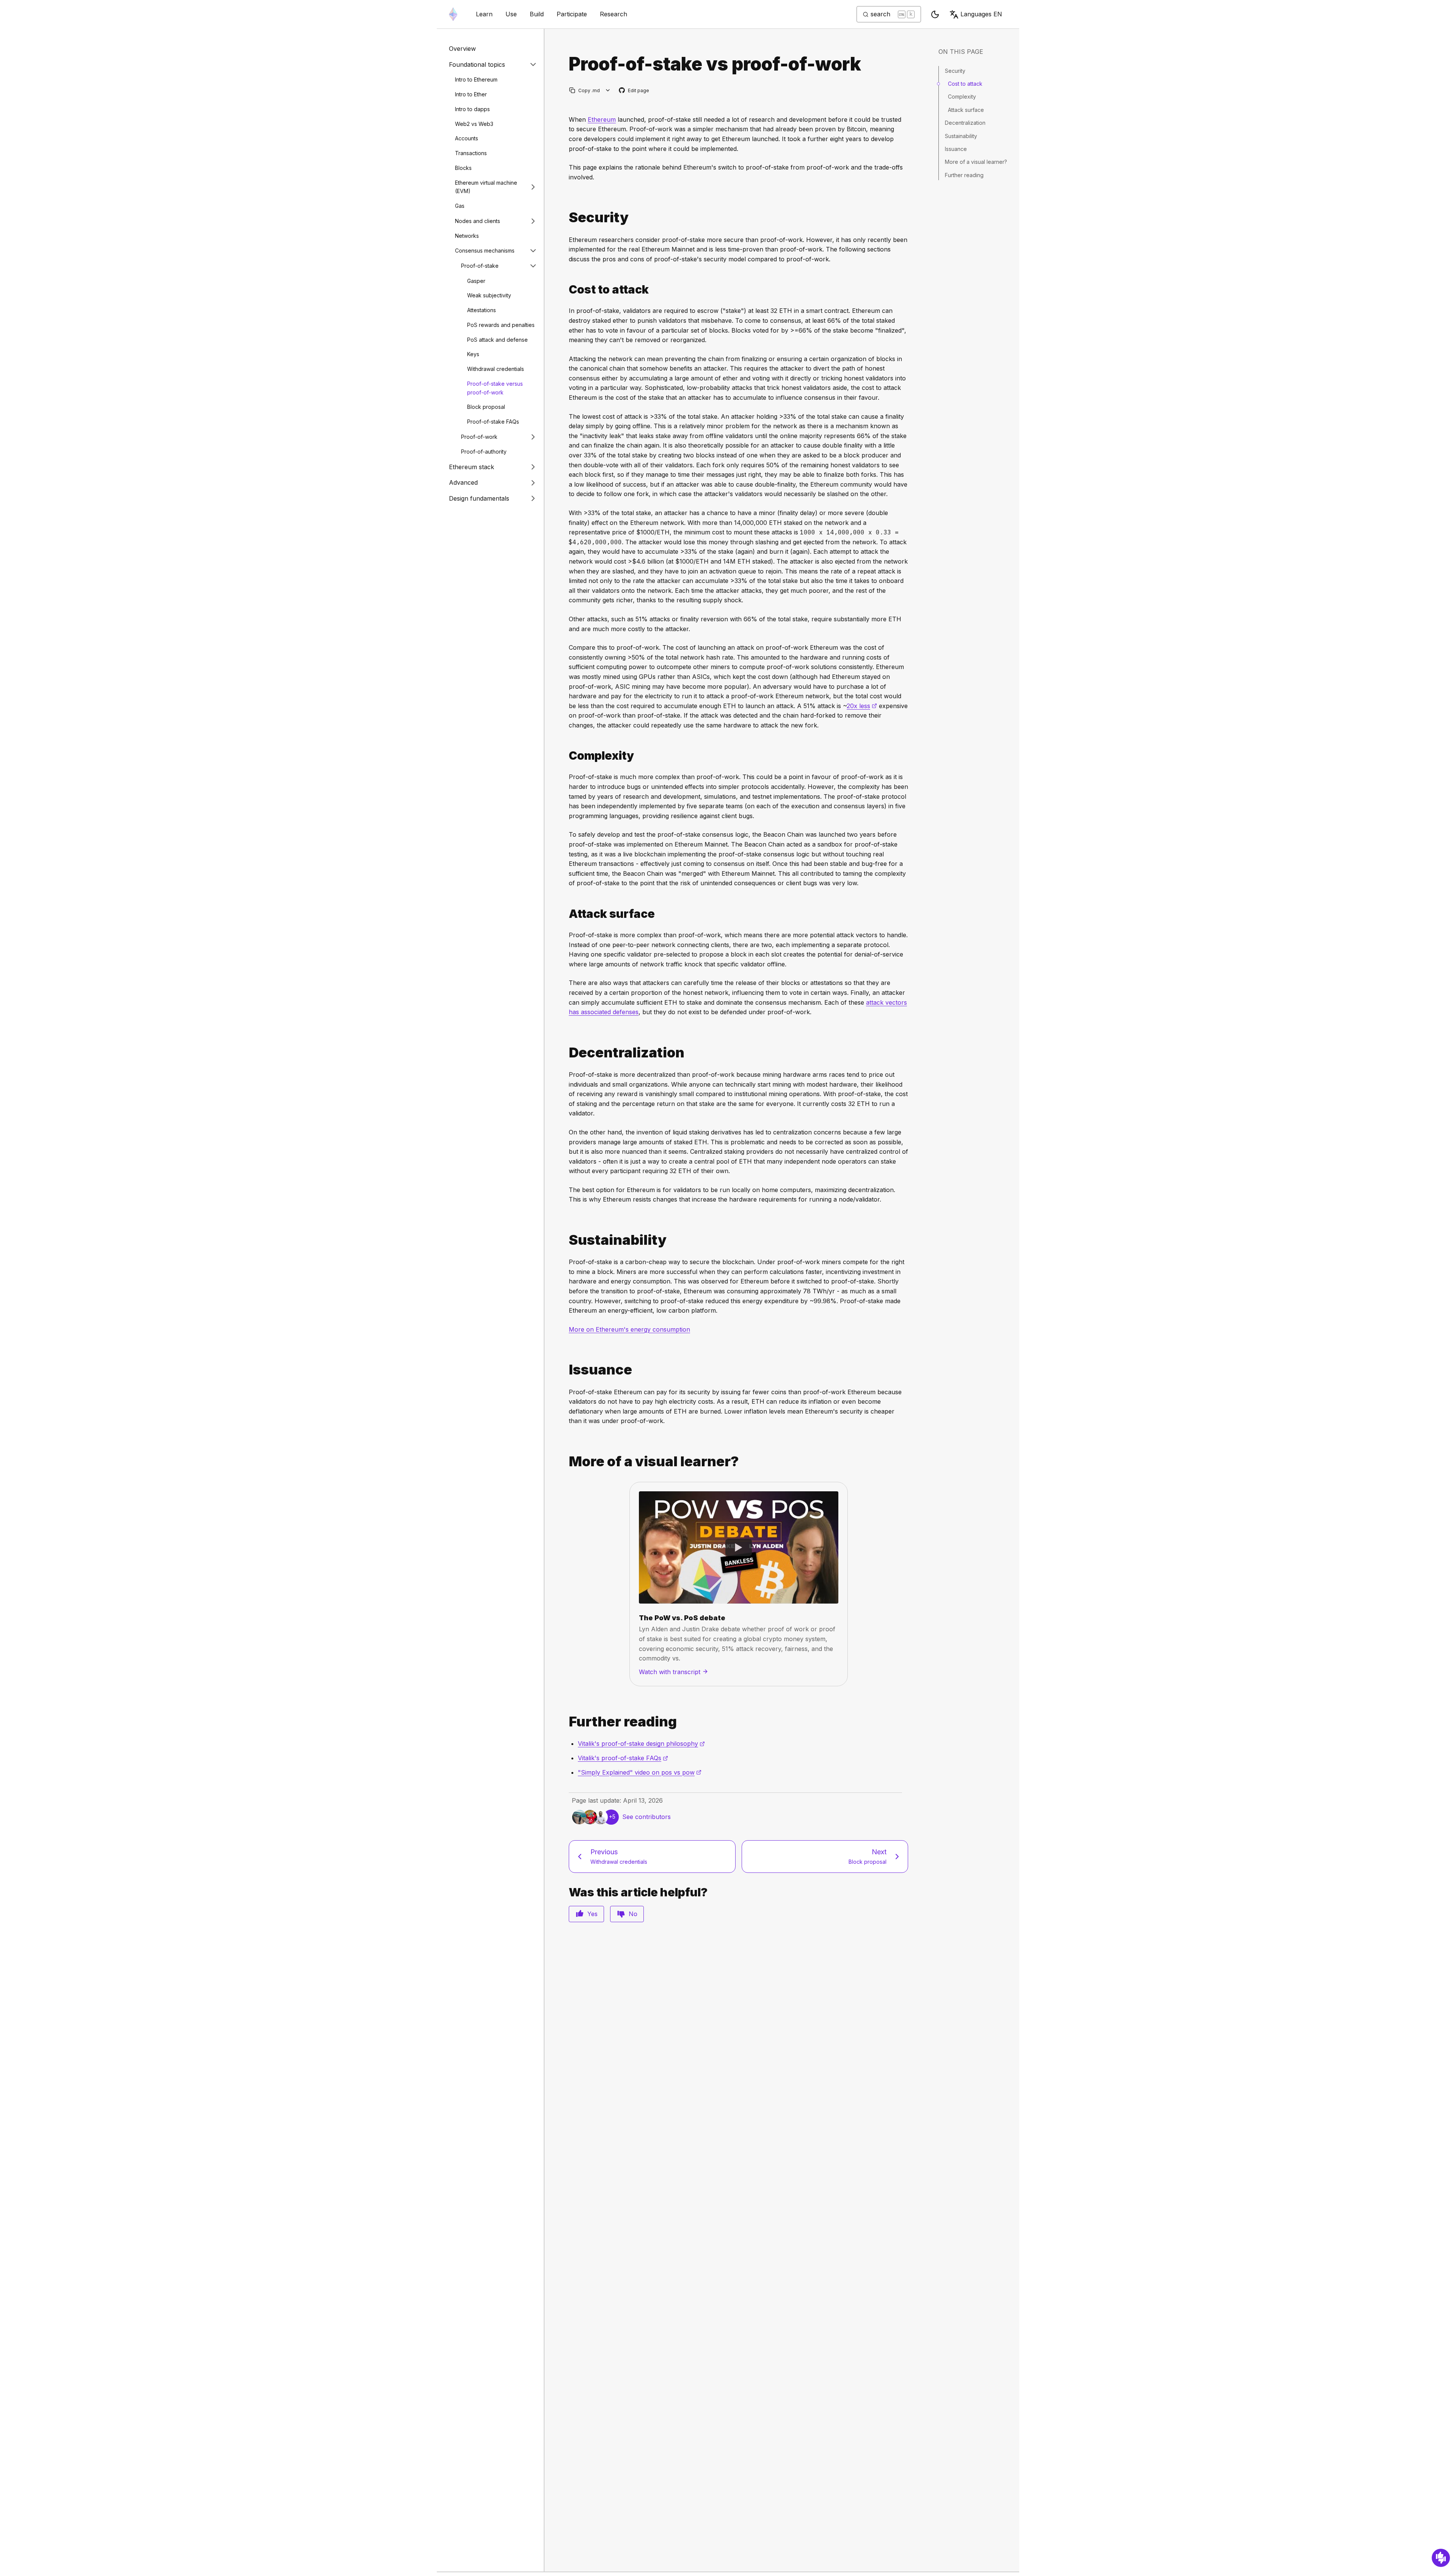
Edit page (634, 91)
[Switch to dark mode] (935, 14)
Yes (592, 1914)
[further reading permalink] (566, 1722)
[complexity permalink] (566, 756)
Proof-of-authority (484, 452)
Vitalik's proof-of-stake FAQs (623, 1758)
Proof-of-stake (480, 266)
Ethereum (602, 119)
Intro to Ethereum (476, 79)
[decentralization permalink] (566, 1053)
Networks (467, 236)
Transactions (471, 153)
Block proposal (486, 407)
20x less (862, 706)
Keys (473, 354)
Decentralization (965, 123)
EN (981, 14)
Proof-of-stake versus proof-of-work (495, 388)
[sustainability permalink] (566, 1240)
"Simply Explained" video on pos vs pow (640, 1772)
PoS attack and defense (497, 339)
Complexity (962, 97)
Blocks (463, 168)
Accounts (467, 138)
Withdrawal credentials (496, 369)
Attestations (482, 310)
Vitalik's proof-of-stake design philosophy (641, 1744)
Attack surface (966, 110)
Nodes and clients (478, 221)
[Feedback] (1441, 2558)
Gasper (476, 280)
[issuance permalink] (566, 1370)
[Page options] (608, 90)
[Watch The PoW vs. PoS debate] (739, 1547)
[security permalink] (566, 218)
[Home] (453, 14)
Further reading (964, 175)
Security (955, 71)
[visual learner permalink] (566, 1462)
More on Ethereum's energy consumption (629, 1329)
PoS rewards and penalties (501, 325)
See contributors (646, 1817)
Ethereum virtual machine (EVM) (486, 187)
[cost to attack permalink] (566, 290)
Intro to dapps (472, 109)
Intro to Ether (471, 94)
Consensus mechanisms (485, 251)
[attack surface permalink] (566, 914)
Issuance (956, 149)
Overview (462, 49)
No (633, 1914)
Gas (460, 206)
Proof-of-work (479, 436)
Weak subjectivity (489, 295)
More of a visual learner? (976, 162)
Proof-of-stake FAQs (493, 422)
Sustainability (961, 136)
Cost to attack (965, 84)
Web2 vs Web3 (474, 123)
